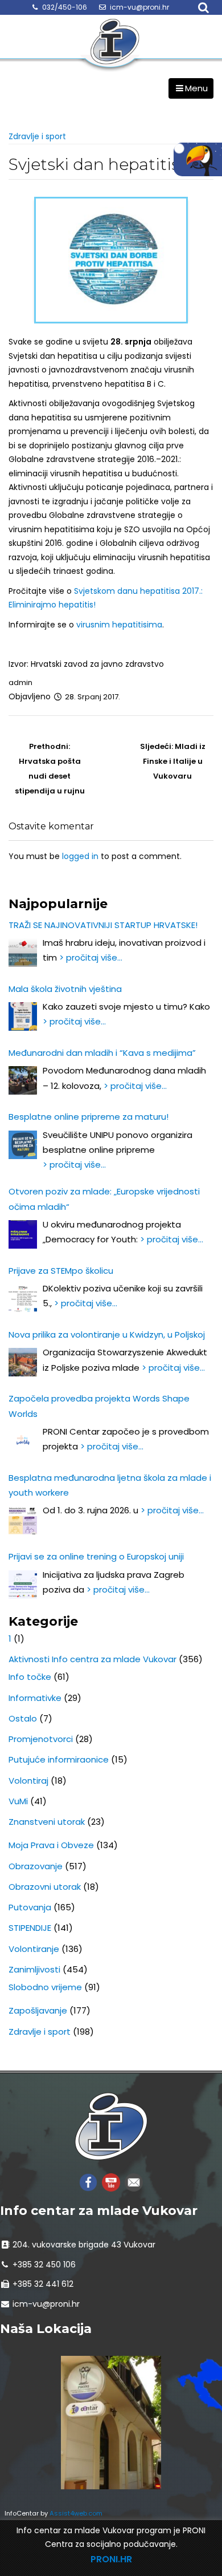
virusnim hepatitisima (119, 625)
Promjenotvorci (41, 1739)
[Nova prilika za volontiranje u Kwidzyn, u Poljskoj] (23, 1362)
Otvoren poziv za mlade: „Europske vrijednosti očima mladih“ (104, 1199)
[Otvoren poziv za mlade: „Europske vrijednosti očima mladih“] (23, 1234)
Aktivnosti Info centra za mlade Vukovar (92, 1659)
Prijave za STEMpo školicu (61, 1271)
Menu (196, 88)
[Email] (134, 2182)
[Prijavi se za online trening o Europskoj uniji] (23, 1585)
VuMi (18, 1801)
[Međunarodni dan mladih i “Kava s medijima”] (23, 1080)
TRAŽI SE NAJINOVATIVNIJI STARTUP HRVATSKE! (103, 925)
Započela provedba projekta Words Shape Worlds (99, 1406)
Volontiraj (28, 1781)
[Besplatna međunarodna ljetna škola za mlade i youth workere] (23, 1520)
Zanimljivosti (34, 1969)
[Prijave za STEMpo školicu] (23, 1298)
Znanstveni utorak (47, 1822)
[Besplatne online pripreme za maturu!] (23, 1145)
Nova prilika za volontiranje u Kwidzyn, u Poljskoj (107, 1334)
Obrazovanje (36, 1866)
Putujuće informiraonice (59, 1759)
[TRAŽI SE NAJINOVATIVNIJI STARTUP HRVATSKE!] (23, 953)
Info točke (30, 1677)
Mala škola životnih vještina (65, 989)
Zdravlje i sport (37, 136)
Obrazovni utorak (45, 1887)
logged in (80, 856)
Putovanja (30, 1907)
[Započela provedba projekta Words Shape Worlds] (23, 1441)
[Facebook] (88, 2182)
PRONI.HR (111, 2559)
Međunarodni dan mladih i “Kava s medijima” (102, 1053)
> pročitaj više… (91, 957)
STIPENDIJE (30, 1928)
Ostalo (23, 1718)
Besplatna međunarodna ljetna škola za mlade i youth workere (110, 1485)
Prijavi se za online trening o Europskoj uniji (96, 1556)
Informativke (35, 1698)
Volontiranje (34, 1949)
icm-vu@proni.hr (139, 7)
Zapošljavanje (38, 2010)
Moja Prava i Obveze (51, 1845)
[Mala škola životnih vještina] (23, 1016)
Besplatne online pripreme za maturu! (89, 1117)
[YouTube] (111, 2182)
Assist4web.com (76, 2513)
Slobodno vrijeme (45, 1987)
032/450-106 (65, 7)
